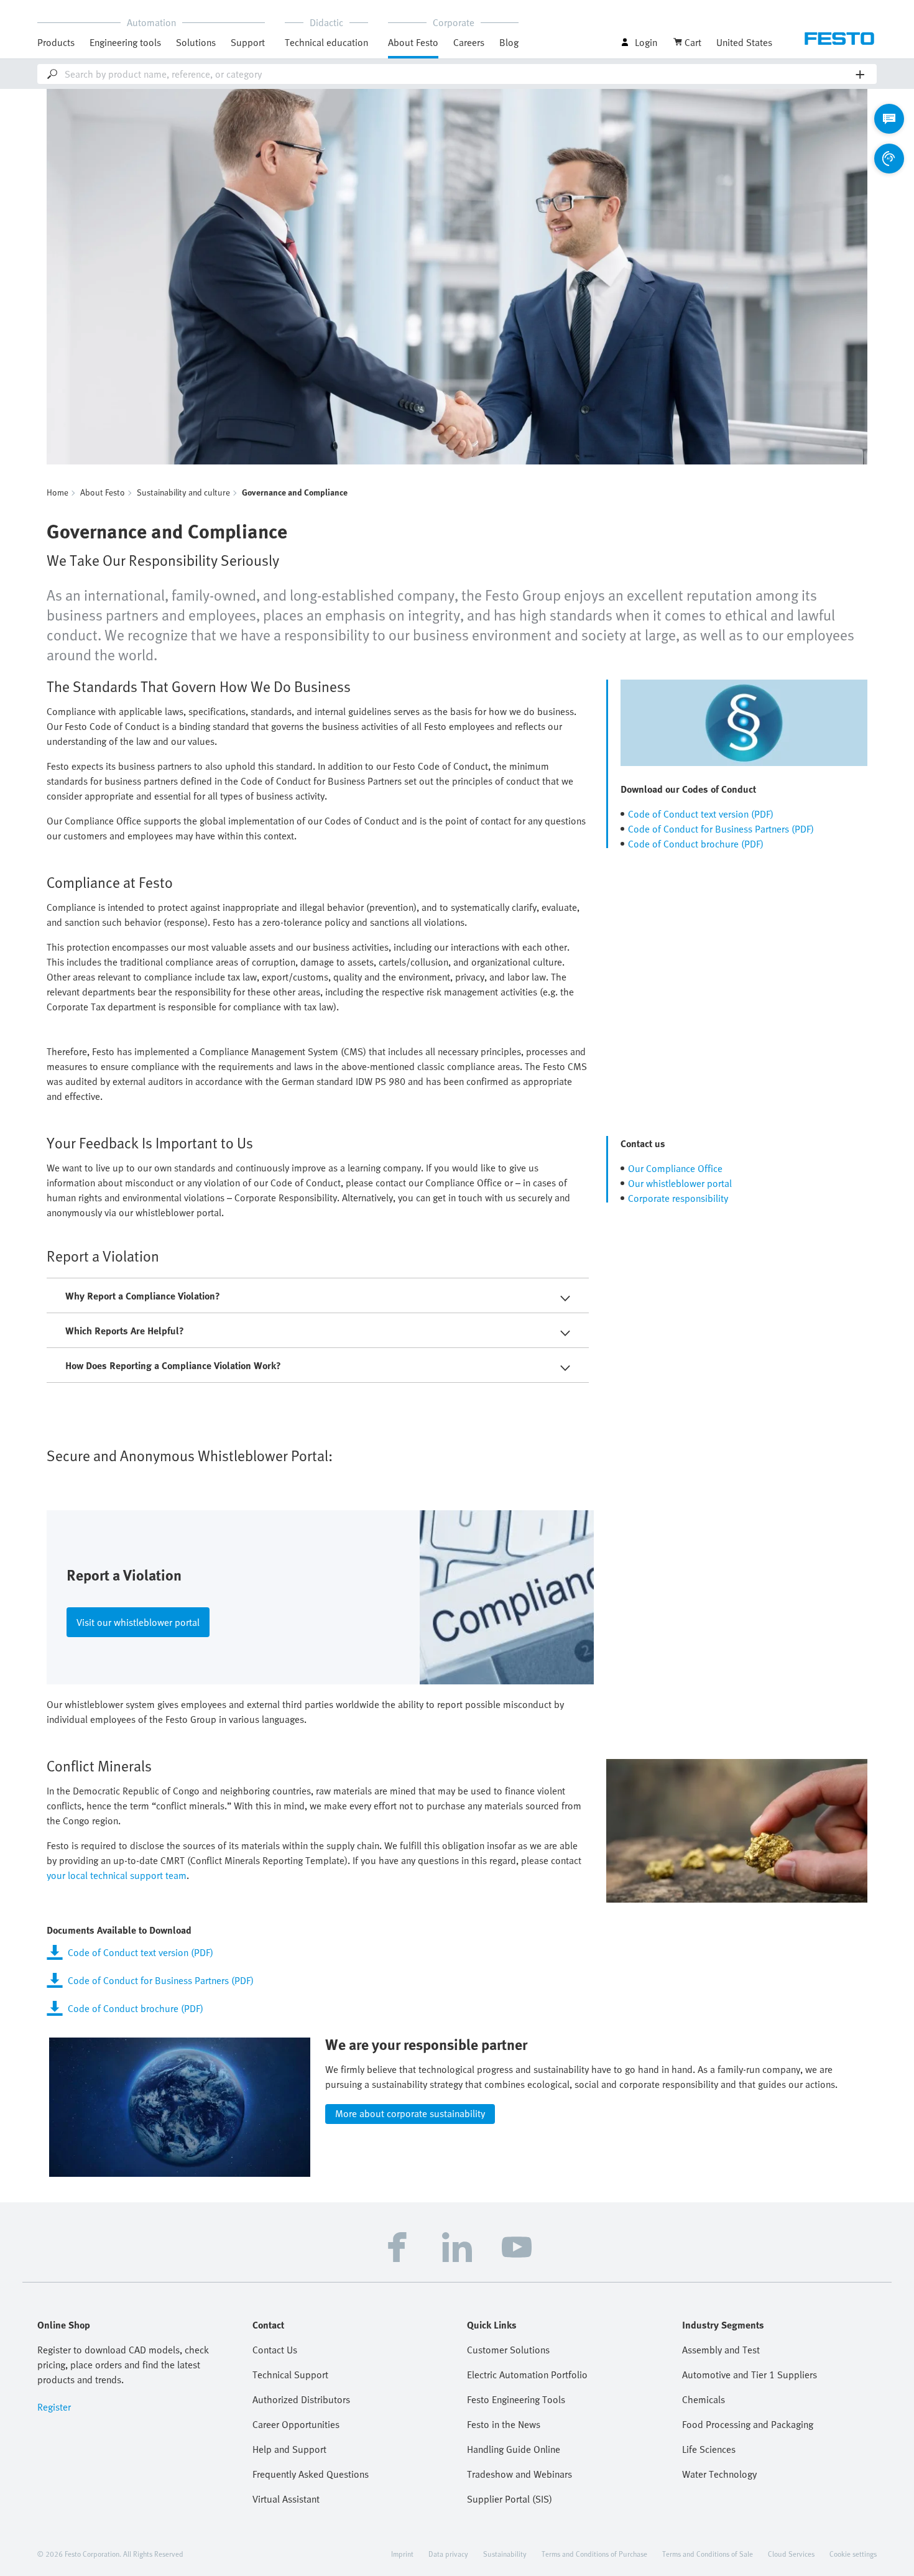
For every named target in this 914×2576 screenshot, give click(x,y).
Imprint (402, 2554)
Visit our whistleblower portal (138, 1622)
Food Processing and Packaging (748, 2424)
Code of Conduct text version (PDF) (701, 814)
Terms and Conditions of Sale (708, 2554)
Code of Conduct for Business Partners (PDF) (721, 829)
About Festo (103, 492)
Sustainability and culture (183, 492)
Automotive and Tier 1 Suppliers (750, 2375)
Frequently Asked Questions (311, 2474)
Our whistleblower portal (680, 1183)
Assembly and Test (721, 2350)
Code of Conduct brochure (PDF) (696, 844)
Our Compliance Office (675, 1168)
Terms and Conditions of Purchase (594, 2554)
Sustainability (505, 2554)
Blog (509, 42)
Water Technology (719, 2474)
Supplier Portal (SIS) (510, 2499)
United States (744, 42)
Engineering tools (125, 42)
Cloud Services (791, 2554)
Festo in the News (504, 2424)
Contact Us (275, 2350)
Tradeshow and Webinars (519, 2474)
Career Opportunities (296, 2424)
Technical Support (290, 2375)
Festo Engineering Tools (516, 2399)
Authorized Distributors (301, 2399)
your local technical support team (117, 1875)
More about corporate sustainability (410, 2113)
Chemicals (704, 2399)
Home (58, 492)
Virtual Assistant (286, 2499)
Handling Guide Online (514, 2449)
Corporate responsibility (678, 1198)
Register (54, 2407)
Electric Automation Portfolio (527, 2375)
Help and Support (289, 2449)
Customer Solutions (508, 2350)
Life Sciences (709, 2449)
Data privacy (448, 2554)
